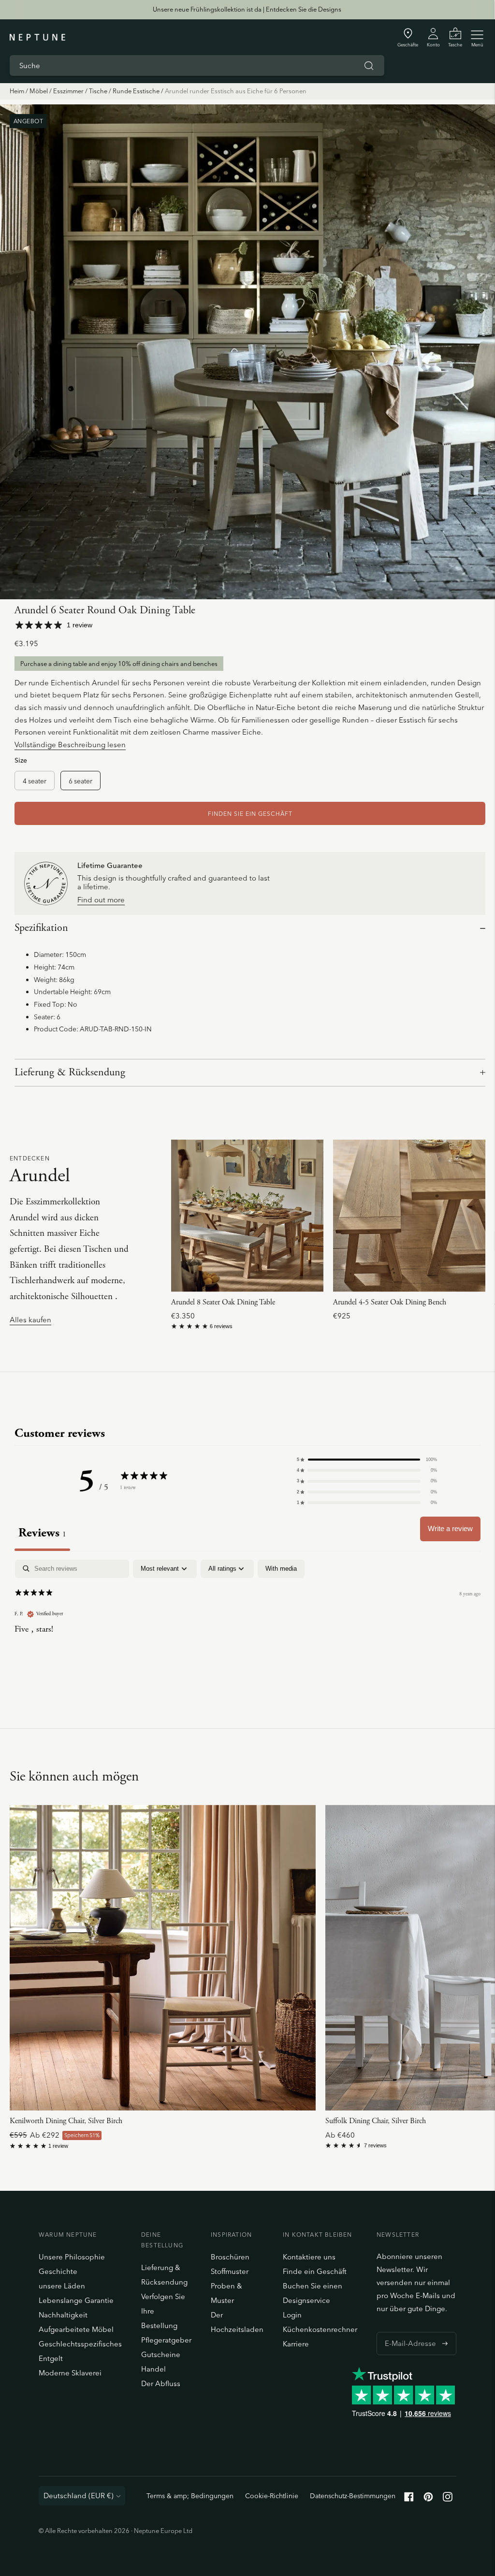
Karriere (296, 2344)
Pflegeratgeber (166, 2340)
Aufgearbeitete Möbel (76, 2329)
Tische (98, 91)
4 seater (35, 781)
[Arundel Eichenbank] (409, 1216)
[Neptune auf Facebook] (409, 2499)
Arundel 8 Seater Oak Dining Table (223, 1302)
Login (292, 2315)
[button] (367, 1460)
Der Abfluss (161, 2383)
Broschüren (230, 2257)
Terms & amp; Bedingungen (190, 2496)
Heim (17, 91)
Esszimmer (68, 91)
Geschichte (58, 2271)
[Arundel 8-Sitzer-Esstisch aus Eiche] (247, 1216)
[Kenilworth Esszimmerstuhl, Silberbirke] (163, 1958)
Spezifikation (41, 928)
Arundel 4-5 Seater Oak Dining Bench (390, 1302)
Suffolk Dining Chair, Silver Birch (376, 2121)
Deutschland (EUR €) (79, 2496)
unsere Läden (62, 2286)
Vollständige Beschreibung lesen (70, 745)
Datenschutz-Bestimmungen (353, 2496)
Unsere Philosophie (72, 2257)
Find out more (101, 900)
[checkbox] (281, 1569)
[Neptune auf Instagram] (448, 2499)
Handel (153, 2369)
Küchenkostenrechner (320, 2329)
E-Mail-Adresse (408, 2332)
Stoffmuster (230, 2271)
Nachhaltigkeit (63, 2315)
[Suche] (369, 66)
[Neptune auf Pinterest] (428, 2499)
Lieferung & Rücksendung (70, 1072)
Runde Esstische (136, 91)
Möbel (39, 91)
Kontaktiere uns (309, 2257)
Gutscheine (161, 2354)
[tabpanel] (247, 1622)
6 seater (80, 781)
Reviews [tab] (42, 1533)
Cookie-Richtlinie (272, 2496)
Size (21, 760)
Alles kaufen (30, 1320)
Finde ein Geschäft (315, 2271)
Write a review (450, 1528)
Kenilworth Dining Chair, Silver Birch (66, 2121)
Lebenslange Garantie (76, 2300)
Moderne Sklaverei (70, 2373)
